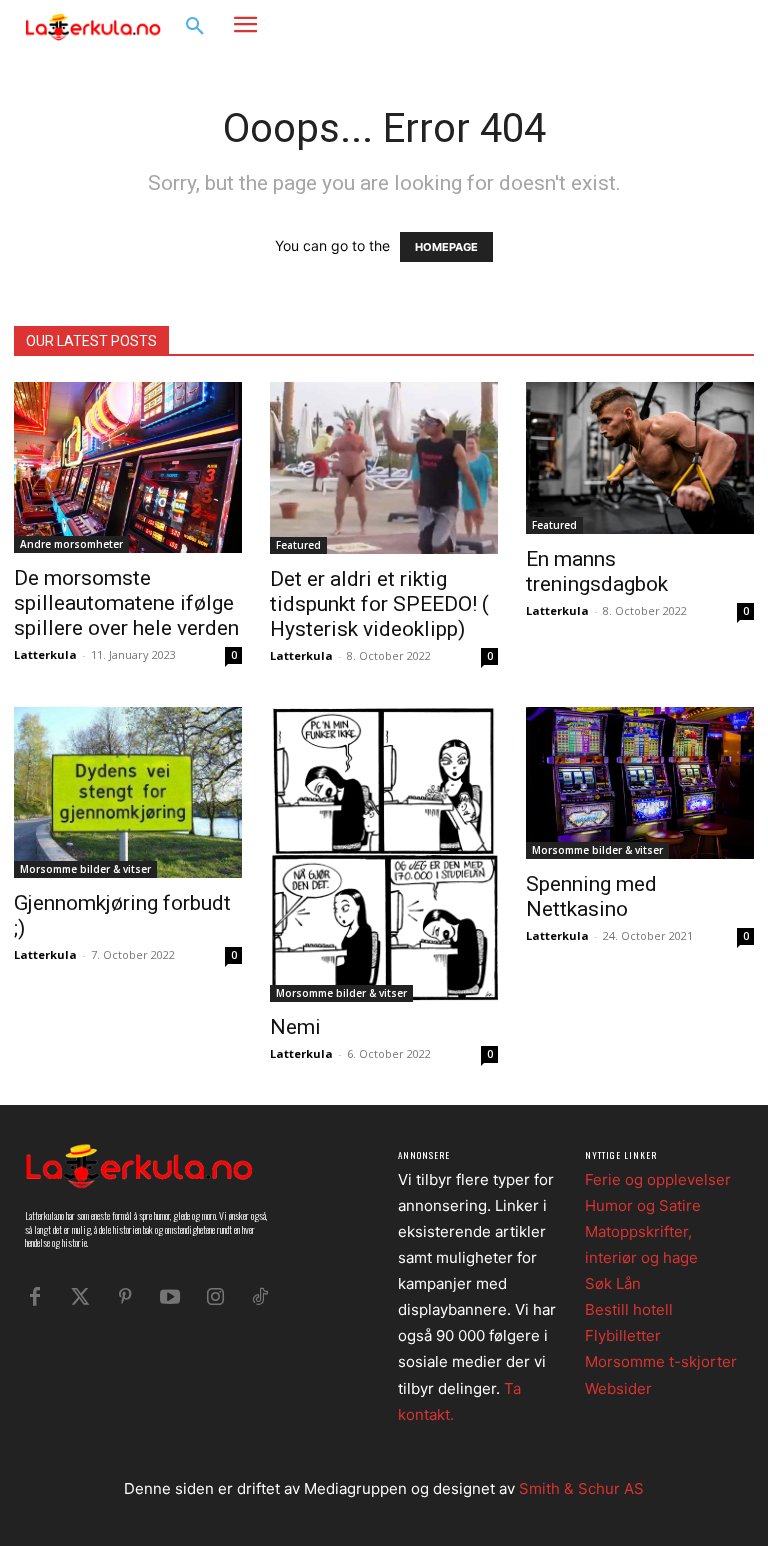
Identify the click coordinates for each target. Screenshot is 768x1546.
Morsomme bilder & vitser (85, 869)
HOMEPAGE (446, 247)
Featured (298, 545)
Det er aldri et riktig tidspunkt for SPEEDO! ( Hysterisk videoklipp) (379, 604)
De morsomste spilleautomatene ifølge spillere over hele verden (126, 603)
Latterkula (45, 654)
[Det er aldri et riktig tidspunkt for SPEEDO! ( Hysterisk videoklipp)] (384, 468)
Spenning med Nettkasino (591, 896)
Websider (618, 1388)
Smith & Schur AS (581, 1488)
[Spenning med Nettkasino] (640, 783)
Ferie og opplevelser (658, 1179)
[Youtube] (170, 1297)
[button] (195, 27)
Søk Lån (613, 1283)
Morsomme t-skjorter (661, 1361)
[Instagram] (693, 25)
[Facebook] (663, 25)
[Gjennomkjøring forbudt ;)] (128, 792)
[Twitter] (80, 1297)
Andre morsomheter (71, 544)
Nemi (295, 1027)
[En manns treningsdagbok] (640, 458)
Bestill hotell (629, 1309)
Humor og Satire (643, 1205)
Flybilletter (623, 1335)
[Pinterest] (125, 1297)
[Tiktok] (260, 1297)
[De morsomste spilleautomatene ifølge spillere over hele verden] (128, 467)
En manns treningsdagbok (597, 571)
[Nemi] (384, 854)
